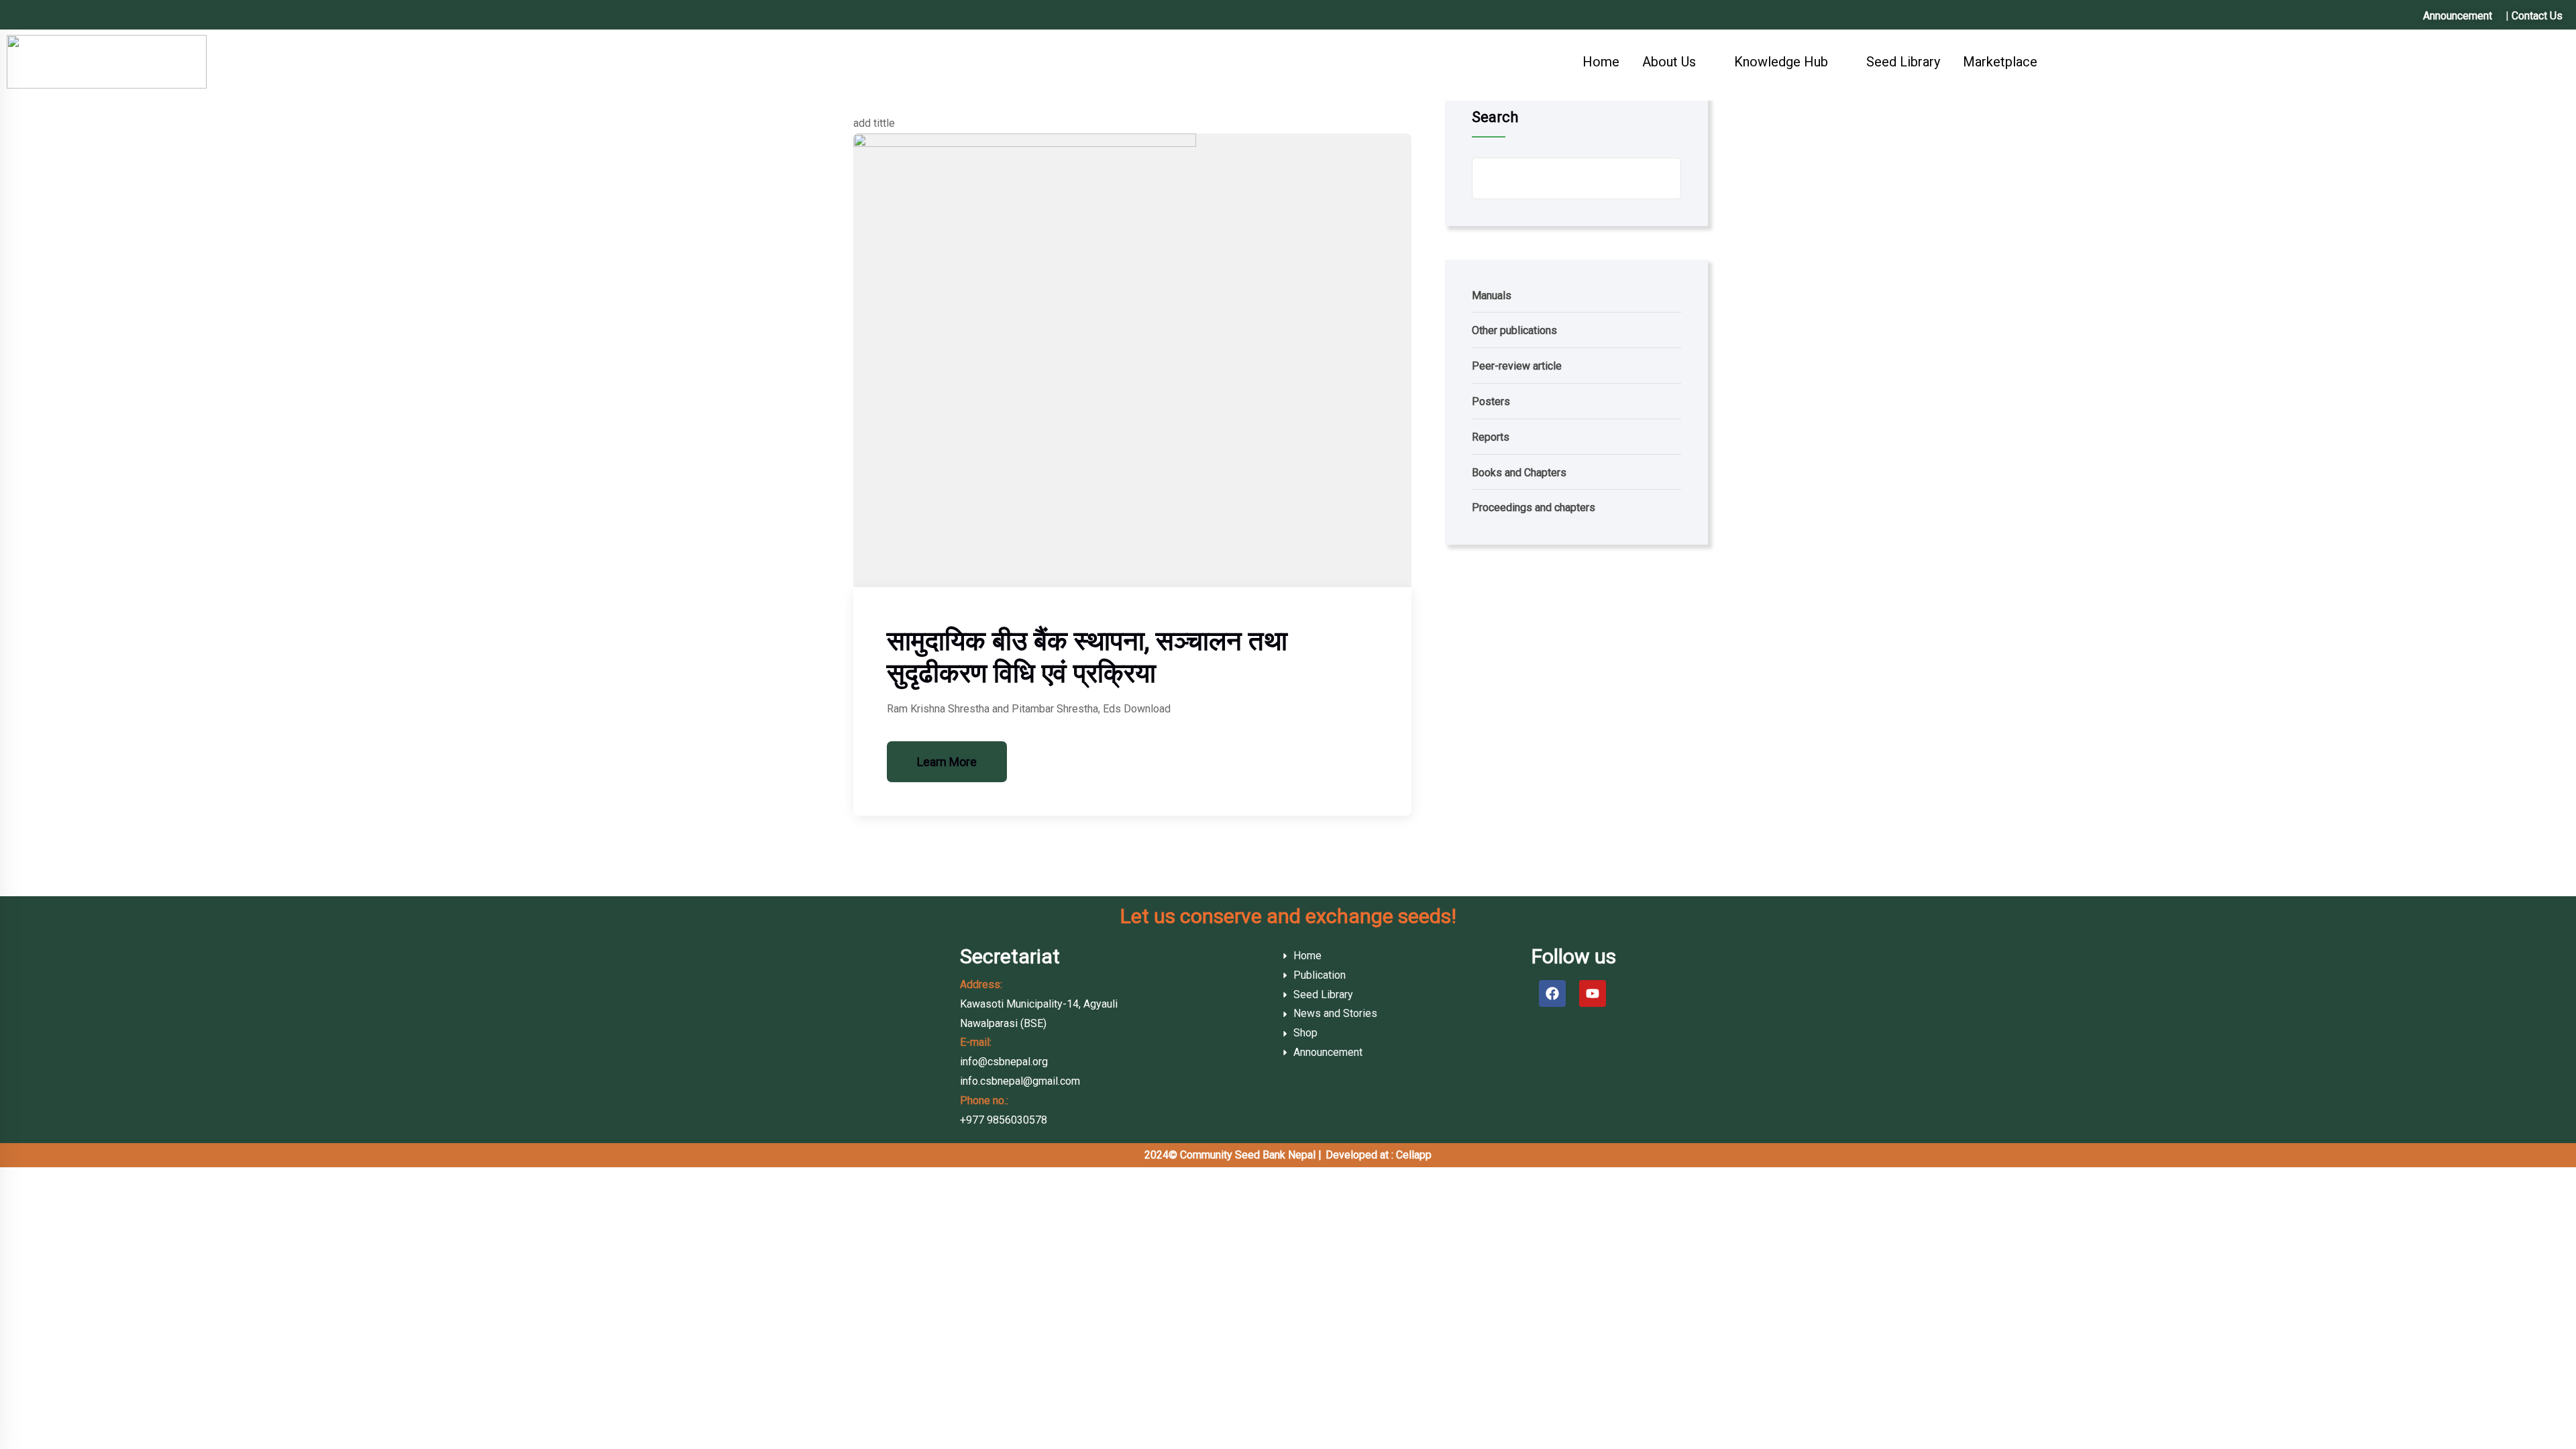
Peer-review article (1517, 366)
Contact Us (2537, 16)
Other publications (1514, 330)
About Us (1669, 62)
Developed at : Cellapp (1379, 1155)
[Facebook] (1552, 994)
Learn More (947, 762)
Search (1495, 117)
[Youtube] (1593, 994)
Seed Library (1903, 62)
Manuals (1492, 296)
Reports (1491, 437)
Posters (1491, 401)
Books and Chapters (1519, 473)
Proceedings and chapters (1534, 507)
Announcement (2458, 16)
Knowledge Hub (1781, 62)
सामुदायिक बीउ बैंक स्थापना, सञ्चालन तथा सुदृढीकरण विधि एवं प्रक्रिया (1087, 657)
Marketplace (2000, 62)
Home (1601, 62)
